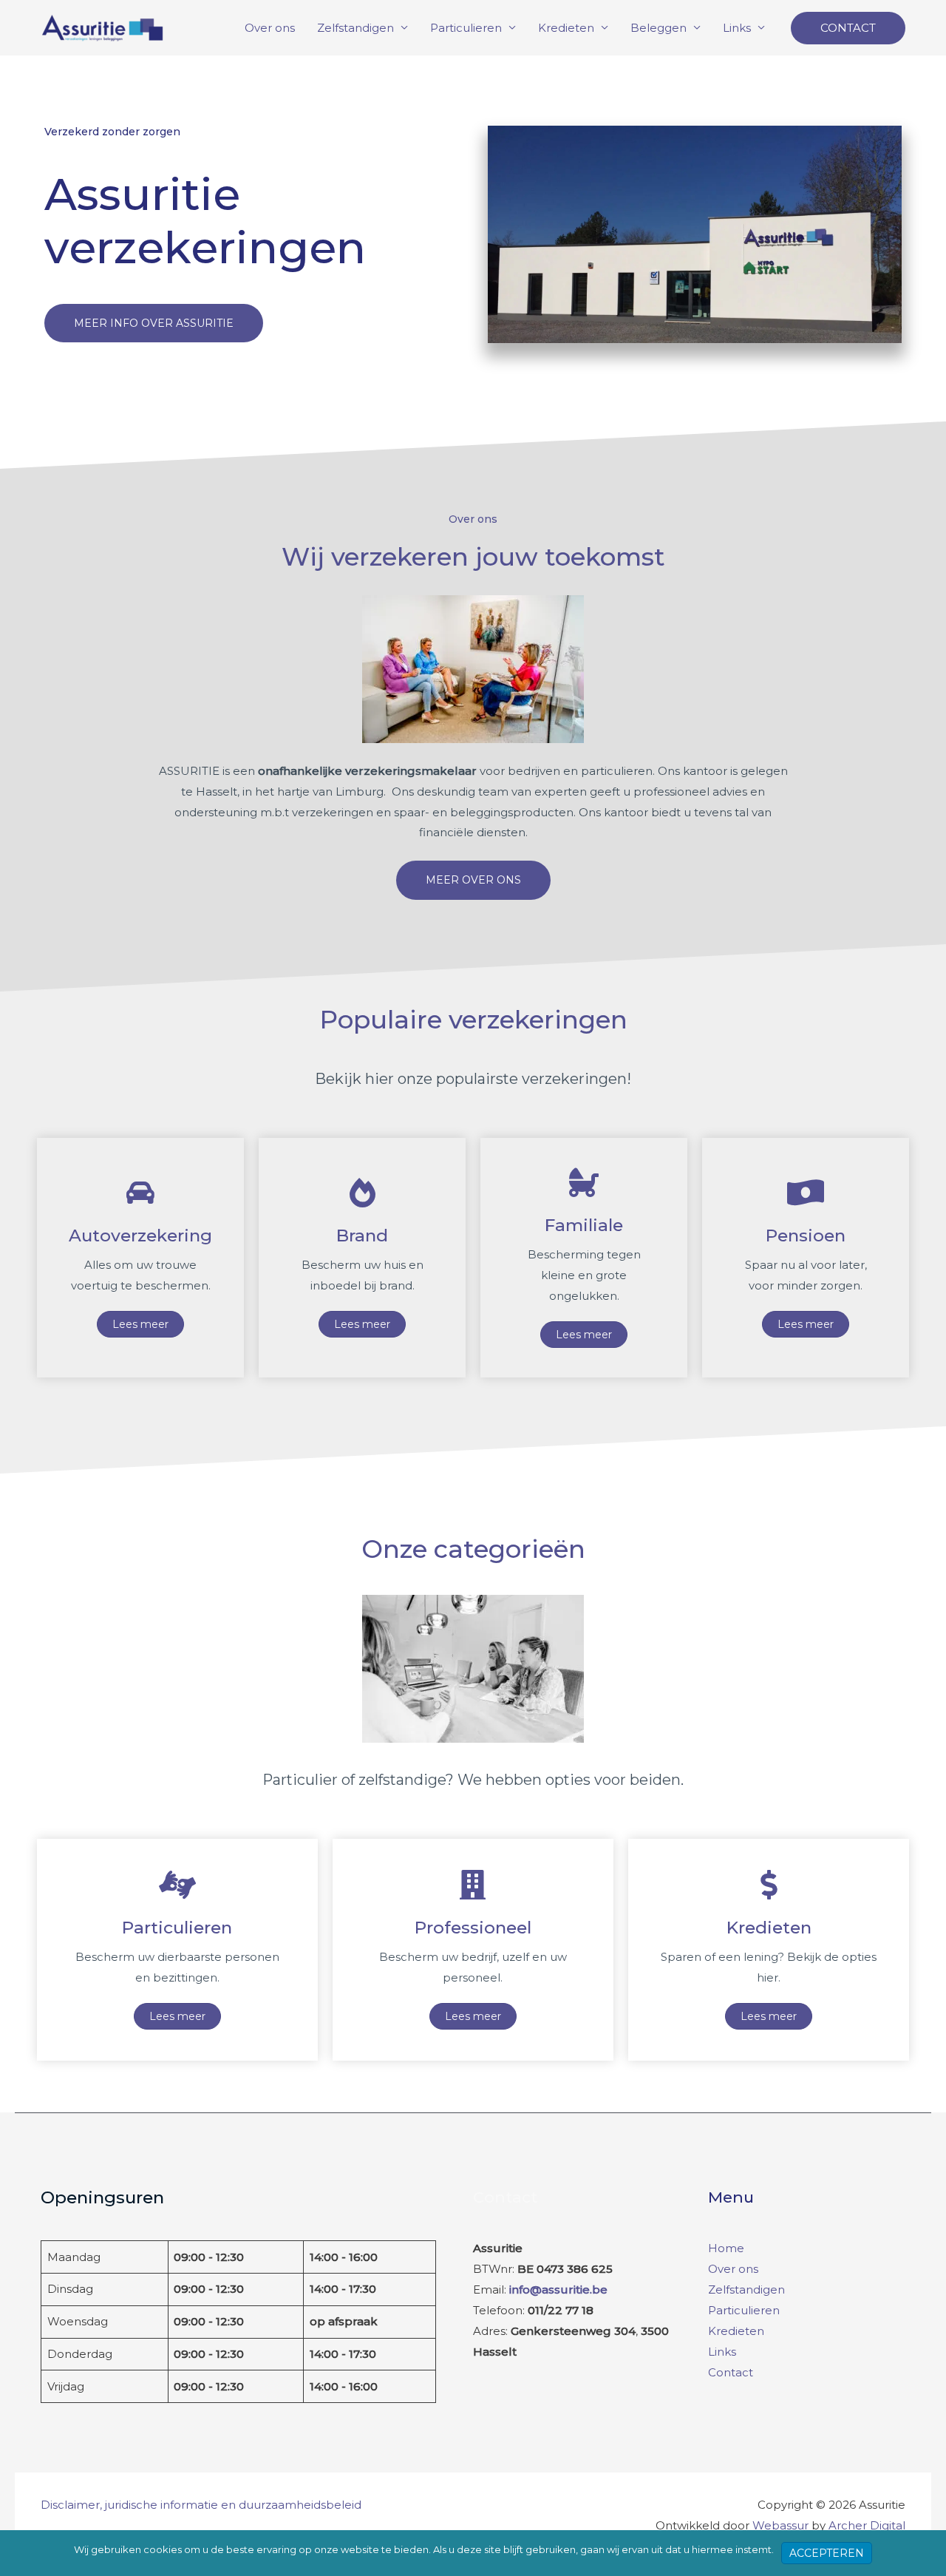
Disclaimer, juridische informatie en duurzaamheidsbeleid (201, 2505)
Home (726, 2248)
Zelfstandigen (355, 28)
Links (737, 28)
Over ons (270, 28)
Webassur (780, 2525)
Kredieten (566, 28)
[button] (848, 28)
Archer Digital (867, 2525)
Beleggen (659, 28)
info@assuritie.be (558, 2289)
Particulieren (466, 28)
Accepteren (827, 2553)
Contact (731, 2372)
